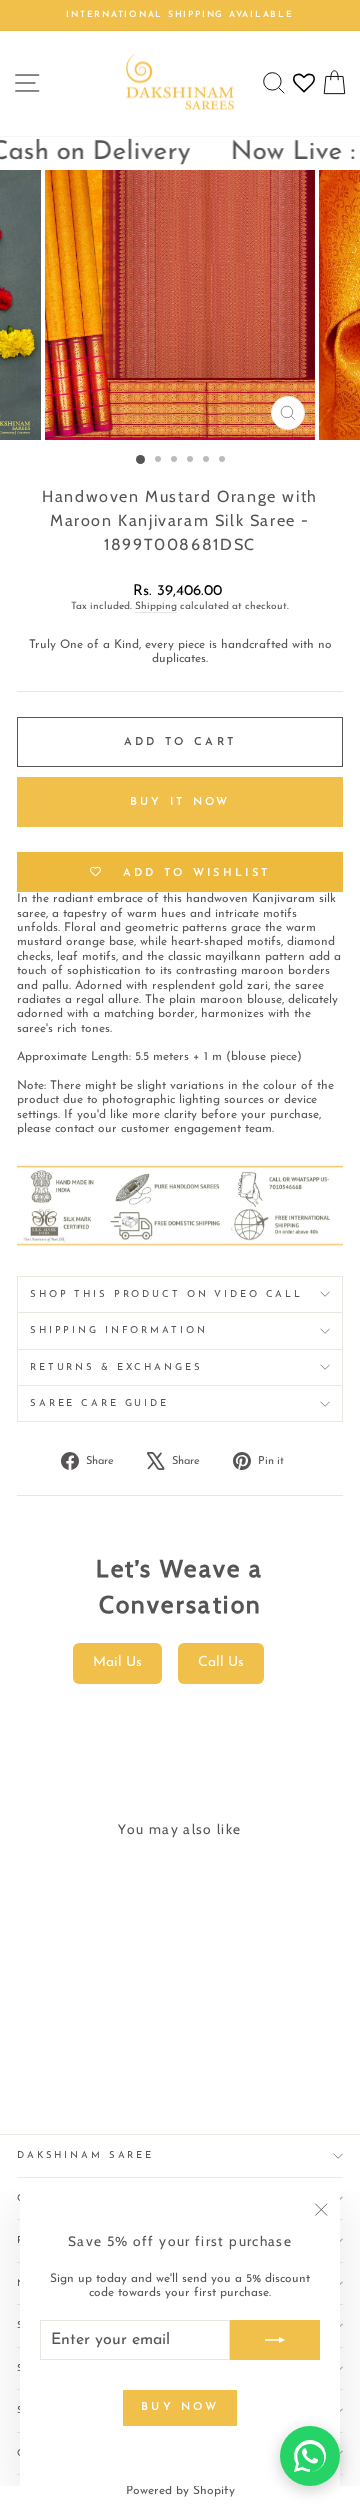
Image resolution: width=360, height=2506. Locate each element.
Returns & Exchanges (116, 1367)
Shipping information (118, 1330)
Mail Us (117, 1662)
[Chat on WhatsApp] (310, 2456)
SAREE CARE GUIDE (99, 1403)
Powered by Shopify (180, 2491)
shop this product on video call (166, 1294)
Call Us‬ (221, 1662)
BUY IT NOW (180, 802)
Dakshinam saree (85, 2155)
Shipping (156, 606)
